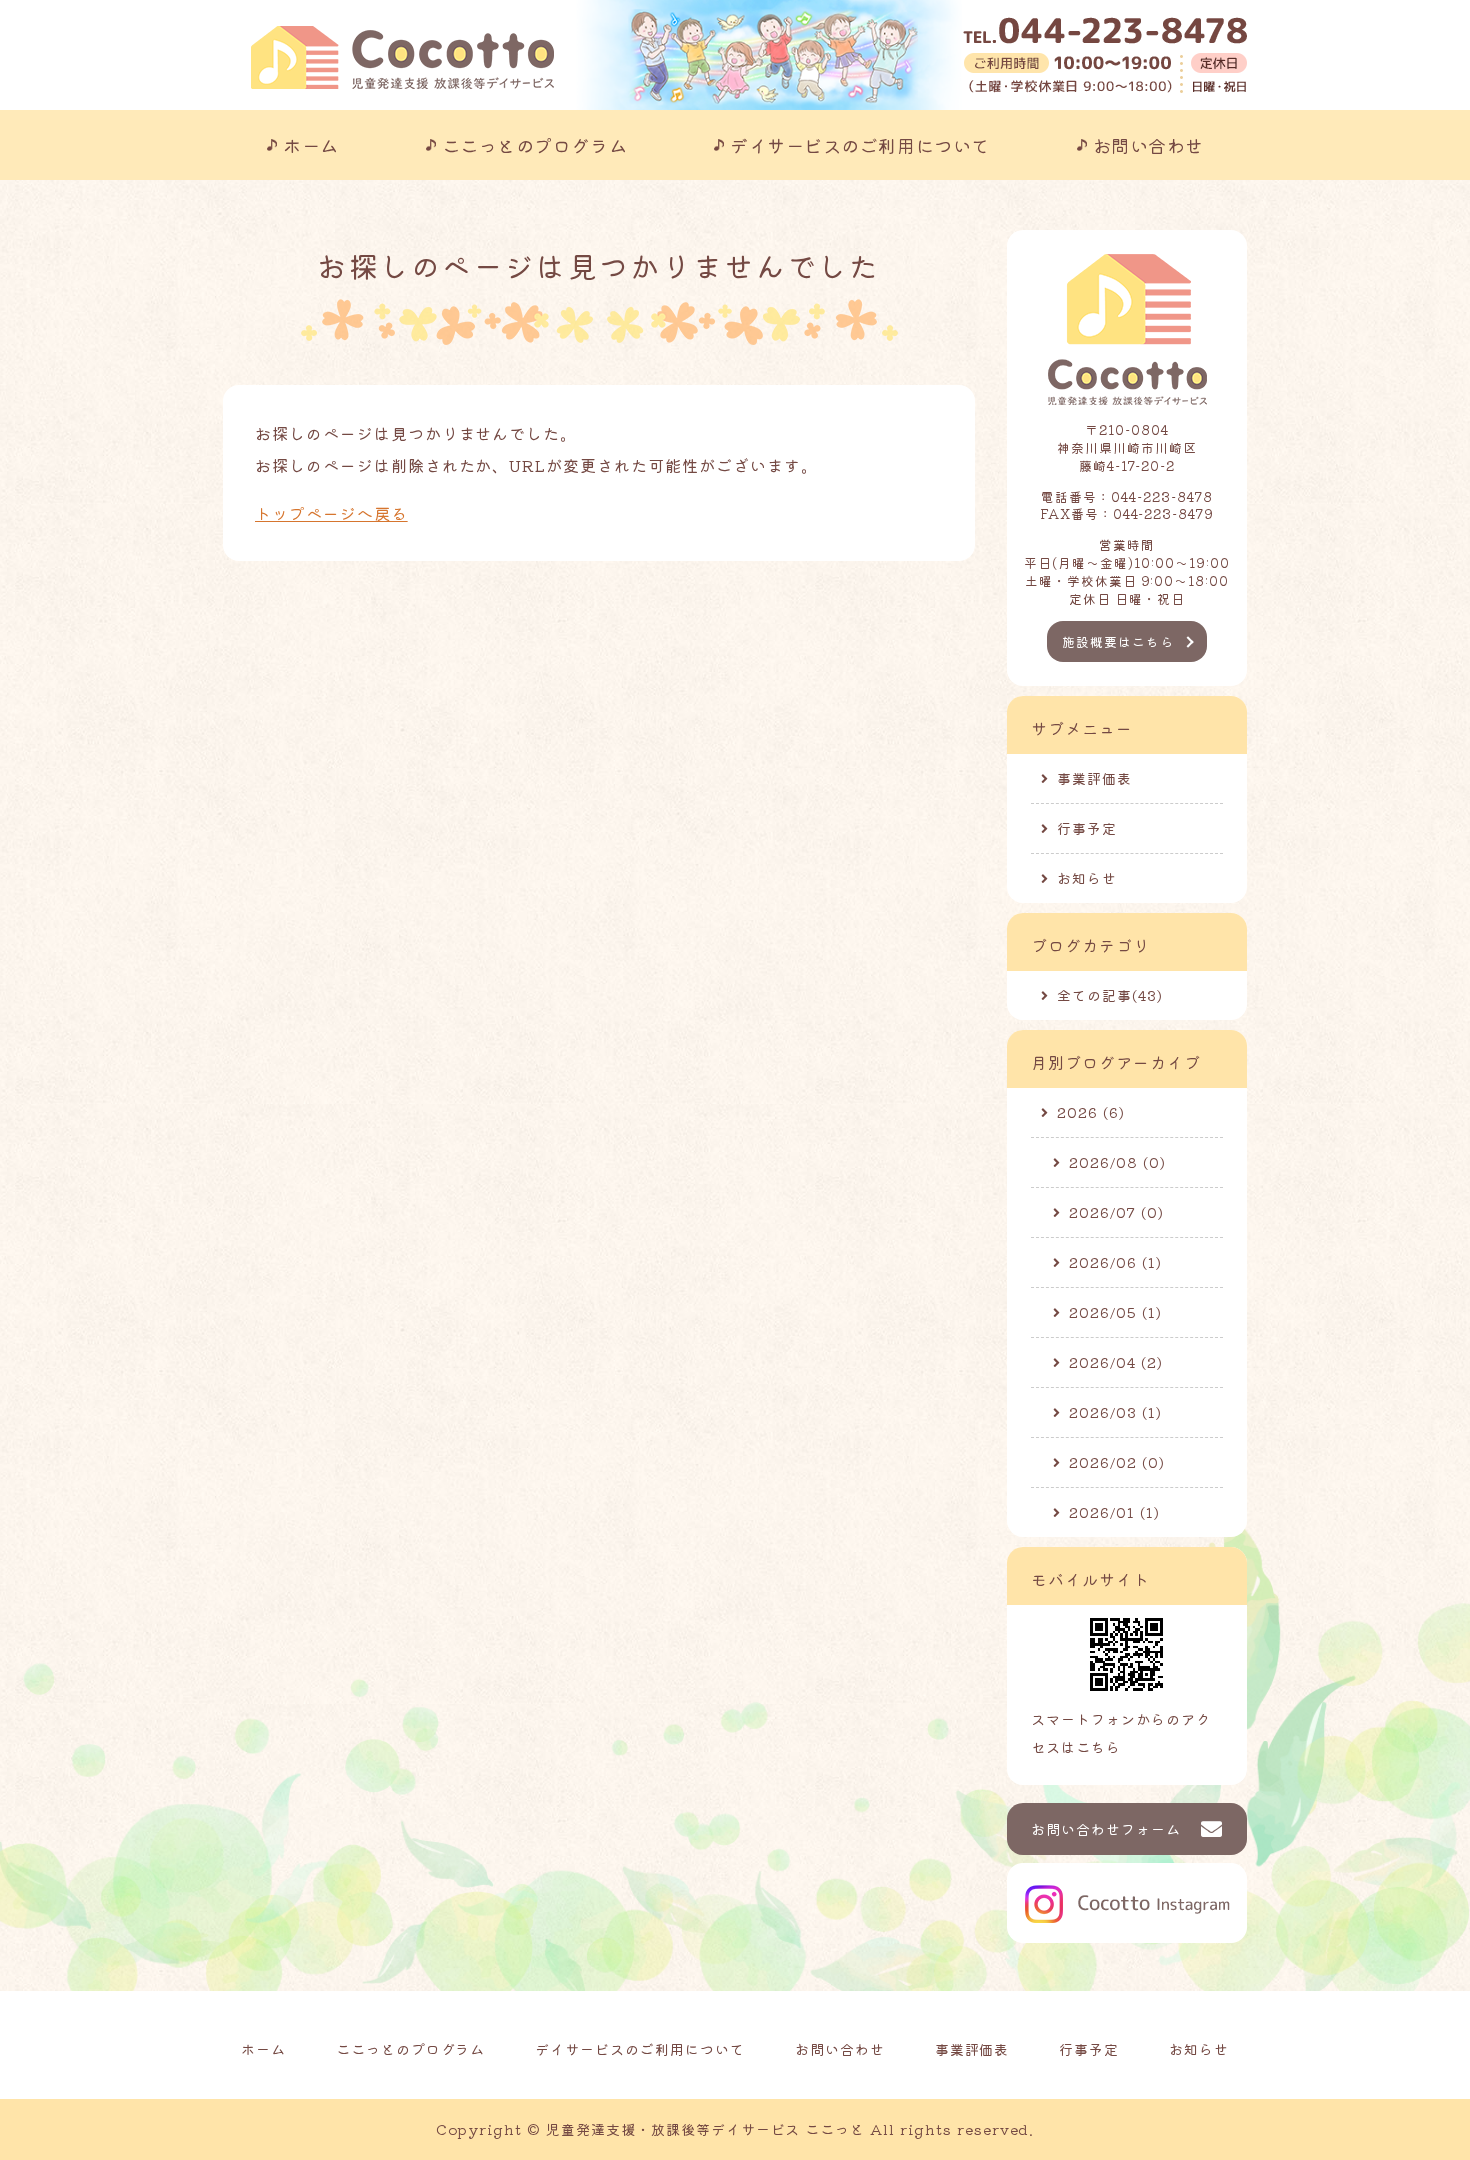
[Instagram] (1127, 1927)
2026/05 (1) (1115, 1312)
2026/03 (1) (1115, 1412)
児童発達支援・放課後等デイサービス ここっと (705, 2129)
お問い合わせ (1148, 145)
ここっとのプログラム (534, 145)
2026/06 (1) (1115, 1262)
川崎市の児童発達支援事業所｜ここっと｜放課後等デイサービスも (402, 57)
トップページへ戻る (331, 513)
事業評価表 (1094, 778)
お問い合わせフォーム (1106, 1829)
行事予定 (1087, 828)
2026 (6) (1091, 1112)
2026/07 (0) (1116, 1212)
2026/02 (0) (1117, 1462)
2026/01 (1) (1114, 1512)
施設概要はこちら (1118, 641)
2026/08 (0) (1117, 1162)
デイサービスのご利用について (860, 145)
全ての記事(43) (1110, 995)
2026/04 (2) (1116, 1362)
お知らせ (1087, 878)
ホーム (311, 145)
